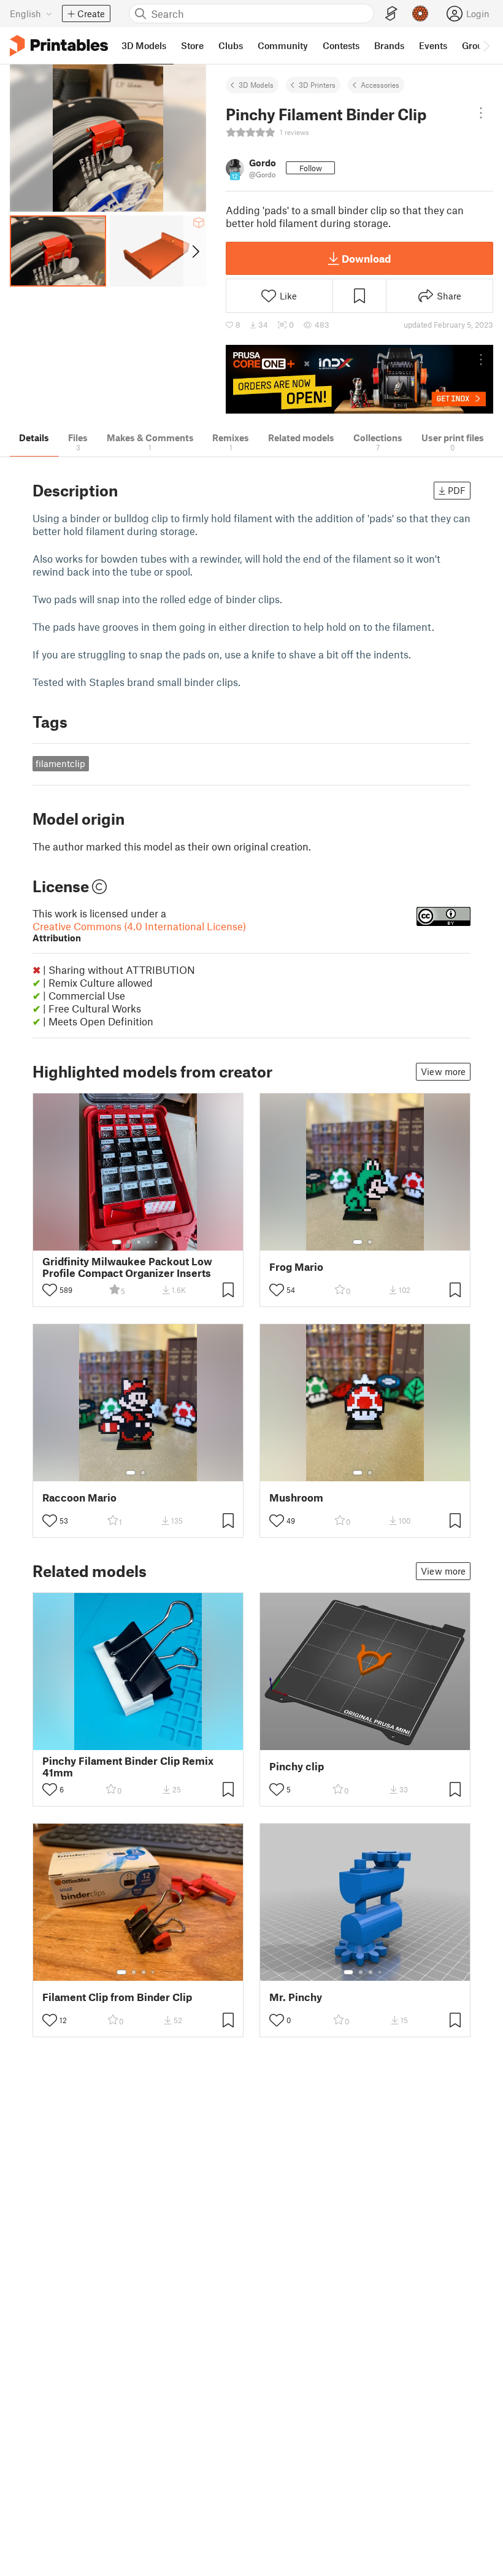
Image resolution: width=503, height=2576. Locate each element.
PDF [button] (457, 490)
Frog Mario (296, 1267)
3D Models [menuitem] (144, 45)
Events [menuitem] (433, 45)
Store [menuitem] (192, 45)
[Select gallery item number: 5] (157, 1242)
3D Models (256, 85)
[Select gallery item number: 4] (148, 1242)
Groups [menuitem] (477, 45)
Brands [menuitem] (389, 45)
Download (366, 258)
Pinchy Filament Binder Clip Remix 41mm (128, 1767)
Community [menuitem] (283, 45)
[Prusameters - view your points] (420, 13)
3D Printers (317, 85)
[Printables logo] (59, 46)
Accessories (380, 85)
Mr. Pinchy (296, 1997)
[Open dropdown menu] (481, 113)
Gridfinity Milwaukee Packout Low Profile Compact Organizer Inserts (127, 1267)
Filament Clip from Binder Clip (117, 1997)
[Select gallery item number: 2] (129, 1242)
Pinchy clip (297, 1766)
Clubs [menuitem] (231, 45)
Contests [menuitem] (341, 45)
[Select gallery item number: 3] (139, 1242)
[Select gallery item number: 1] (117, 1242)
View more (443, 1071)
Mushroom (296, 1498)
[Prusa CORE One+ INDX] (359, 380)
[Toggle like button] (50, 1290)
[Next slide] (195, 251)
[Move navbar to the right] (486, 45)
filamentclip (60, 763)
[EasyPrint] (391, 14)
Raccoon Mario (79, 1498)
